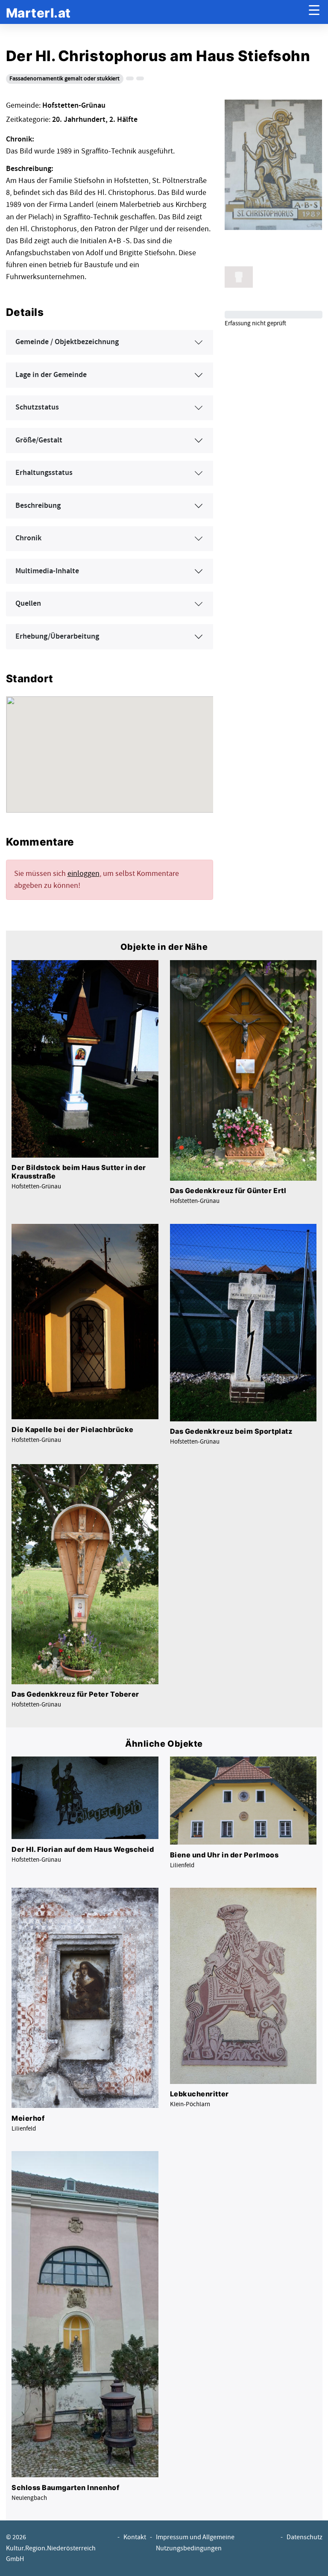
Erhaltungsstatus (44, 473)
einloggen (83, 874)
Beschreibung (38, 506)
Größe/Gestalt (39, 440)
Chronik (28, 538)
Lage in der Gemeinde (51, 375)
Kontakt (135, 2537)
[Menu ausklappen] (314, 12)
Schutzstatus (37, 407)
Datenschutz (305, 2537)
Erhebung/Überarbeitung (57, 637)
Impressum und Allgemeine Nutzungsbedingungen (195, 2543)
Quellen (28, 604)
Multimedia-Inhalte (47, 571)
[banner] (38, 12)
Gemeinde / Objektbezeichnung (67, 342)
